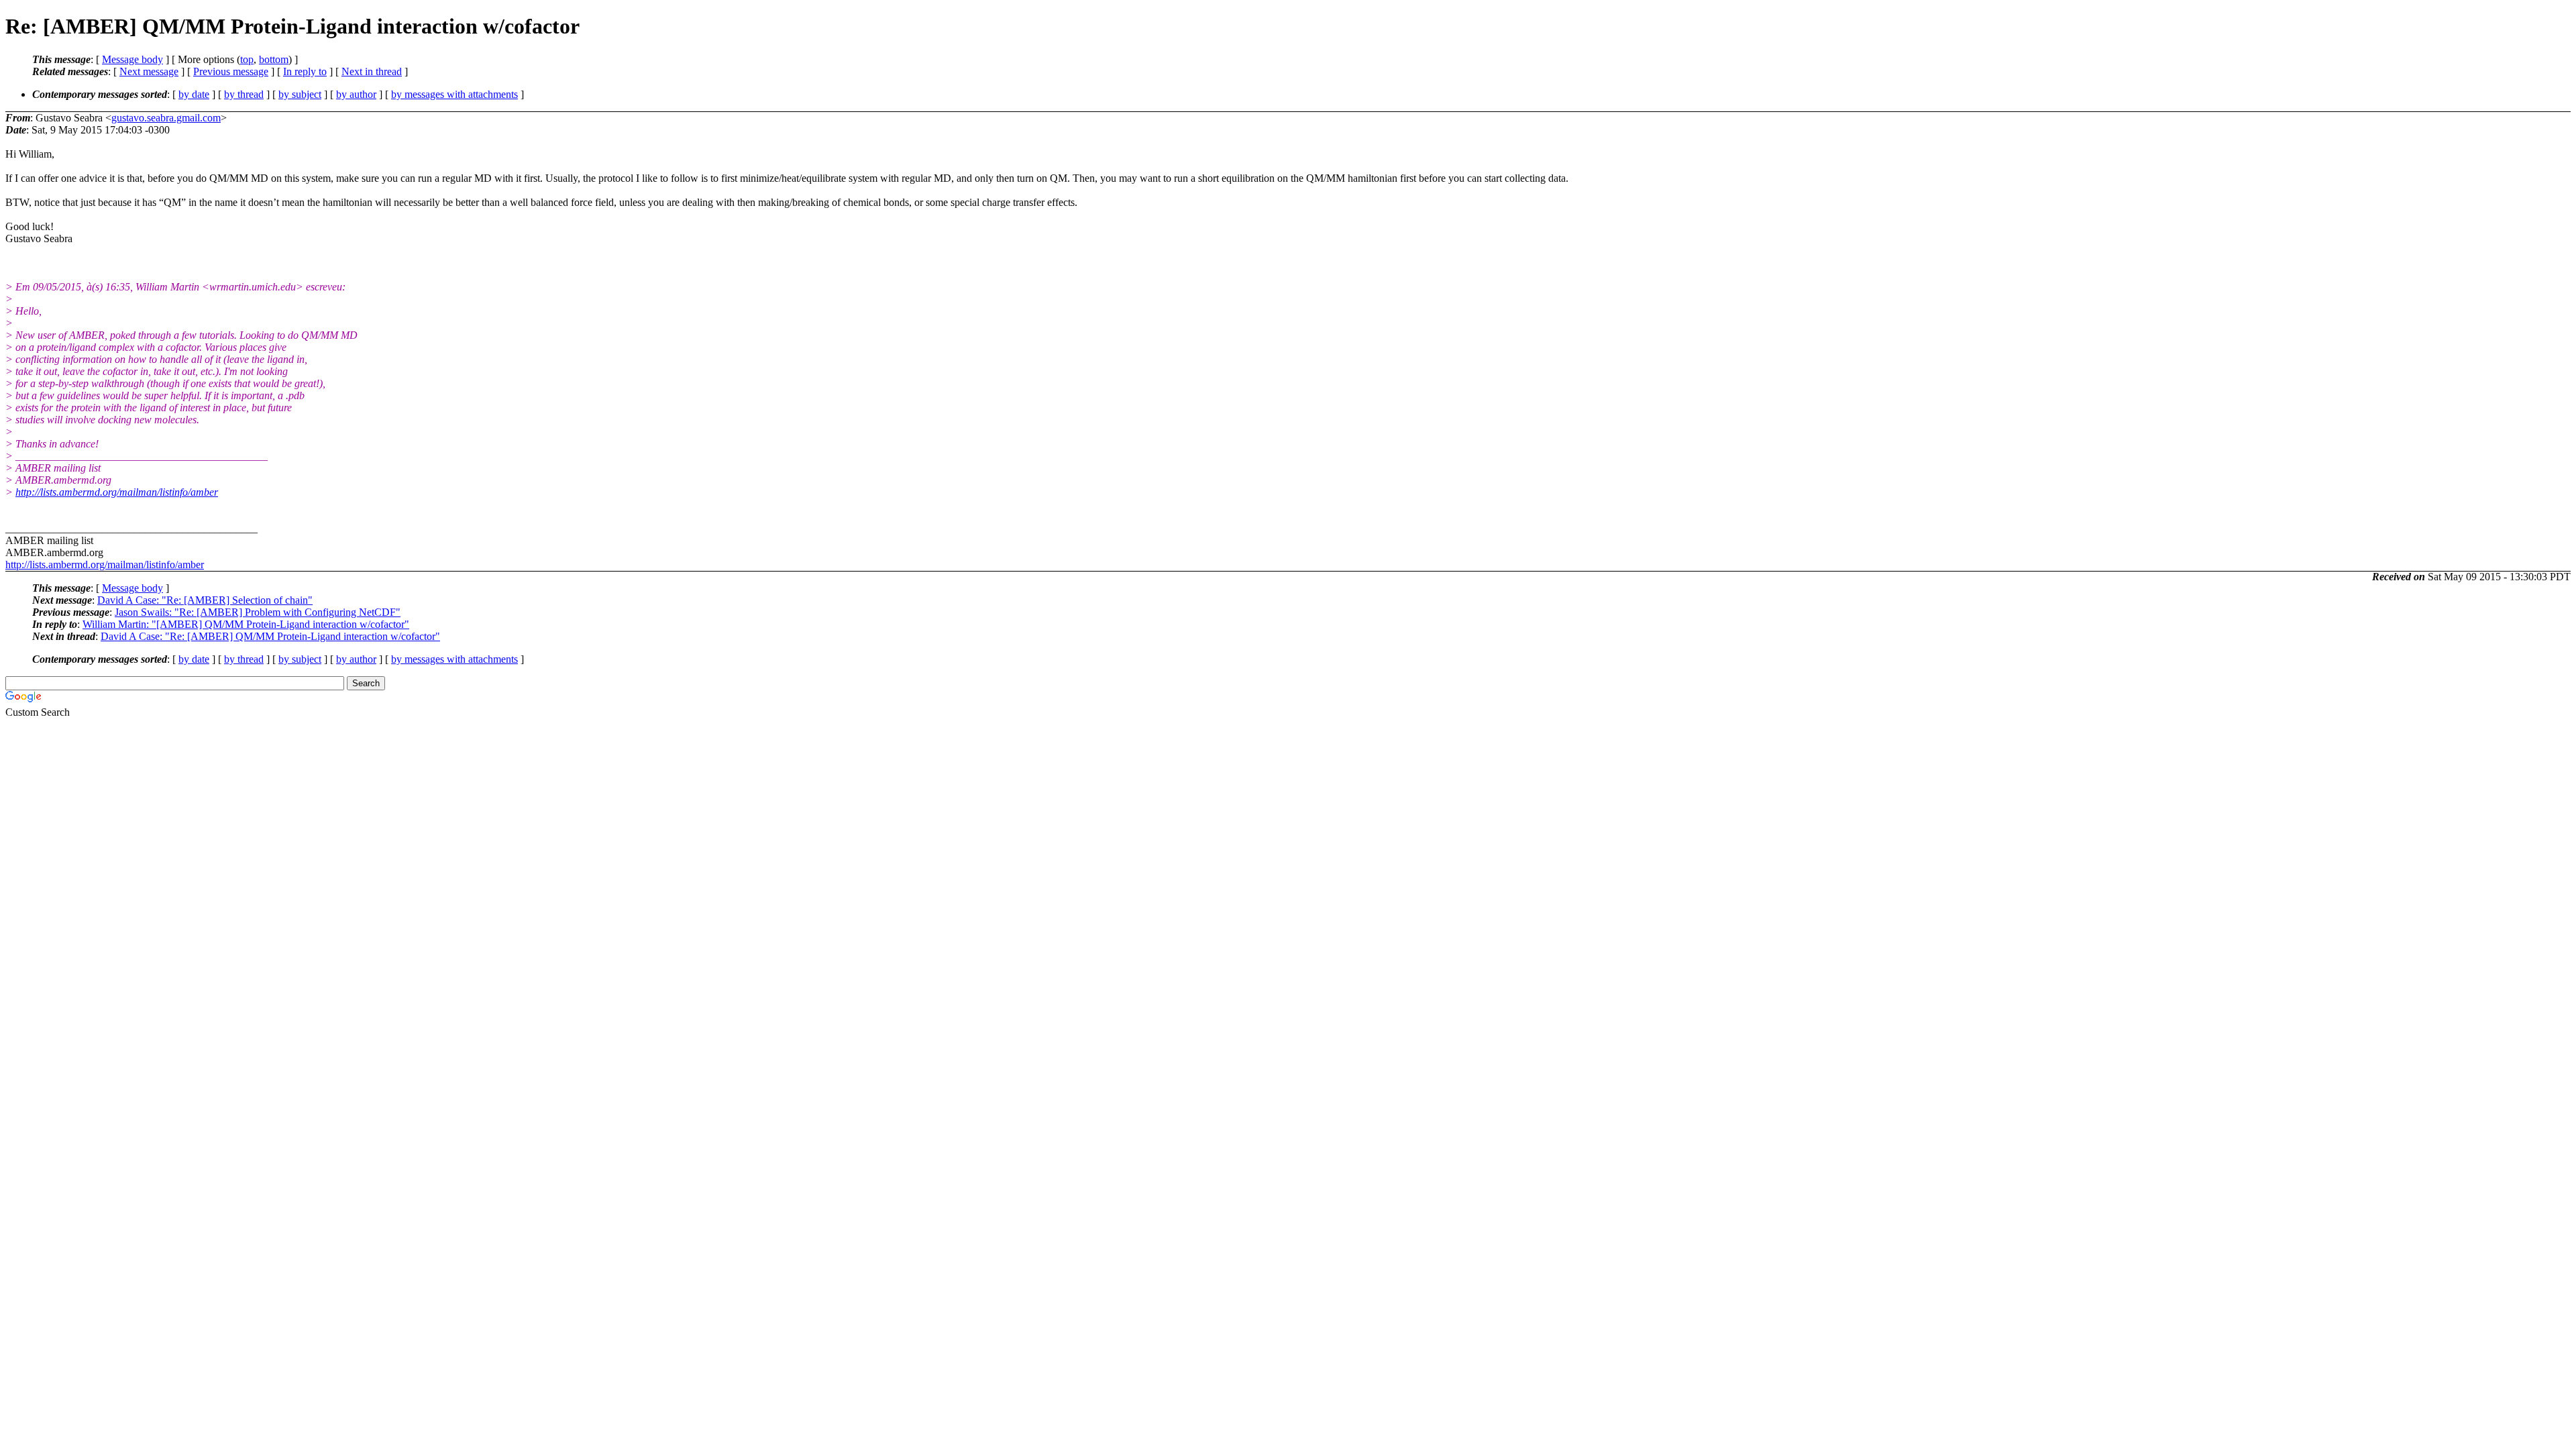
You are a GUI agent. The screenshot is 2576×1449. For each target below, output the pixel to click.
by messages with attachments (454, 94)
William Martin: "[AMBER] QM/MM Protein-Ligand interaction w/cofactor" (246, 624)
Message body (132, 59)
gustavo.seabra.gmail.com (166, 118)
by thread (244, 94)
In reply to (305, 71)
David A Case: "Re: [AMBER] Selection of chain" (205, 600)
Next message (149, 71)
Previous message (231, 71)
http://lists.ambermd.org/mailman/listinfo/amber (117, 492)
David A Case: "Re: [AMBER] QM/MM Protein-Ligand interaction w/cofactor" (270, 636)
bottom (274, 59)
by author (356, 94)
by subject (300, 94)
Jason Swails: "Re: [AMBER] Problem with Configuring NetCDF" (258, 612)
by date (194, 94)
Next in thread (372, 71)
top (247, 59)
